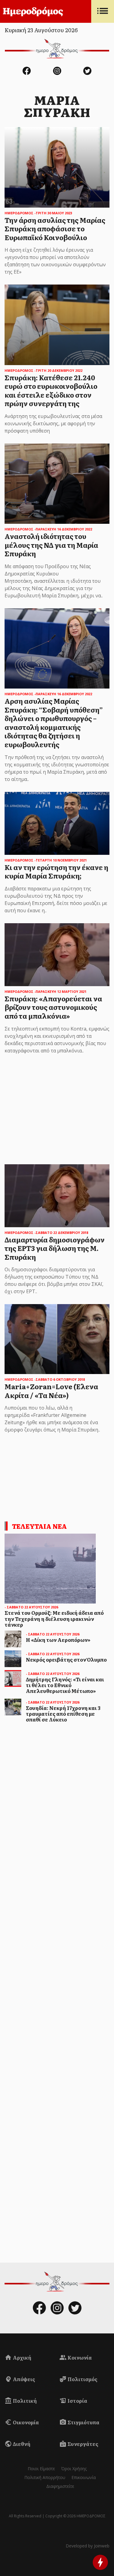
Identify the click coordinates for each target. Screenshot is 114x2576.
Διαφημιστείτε (60, 2486)
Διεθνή (21, 2444)
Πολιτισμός (82, 2379)
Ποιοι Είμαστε (41, 2469)
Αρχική (22, 2357)
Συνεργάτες (82, 2444)
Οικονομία (25, 2422)
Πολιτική (24, 2401)
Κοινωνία (79, 2357)
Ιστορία (77, 2401)
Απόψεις (23, 2379)
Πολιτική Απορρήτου (45, 2477)
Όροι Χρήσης (74, 2469)
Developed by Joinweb (88, 2546)
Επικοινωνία (84, 2477)
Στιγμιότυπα (83, 2422)
